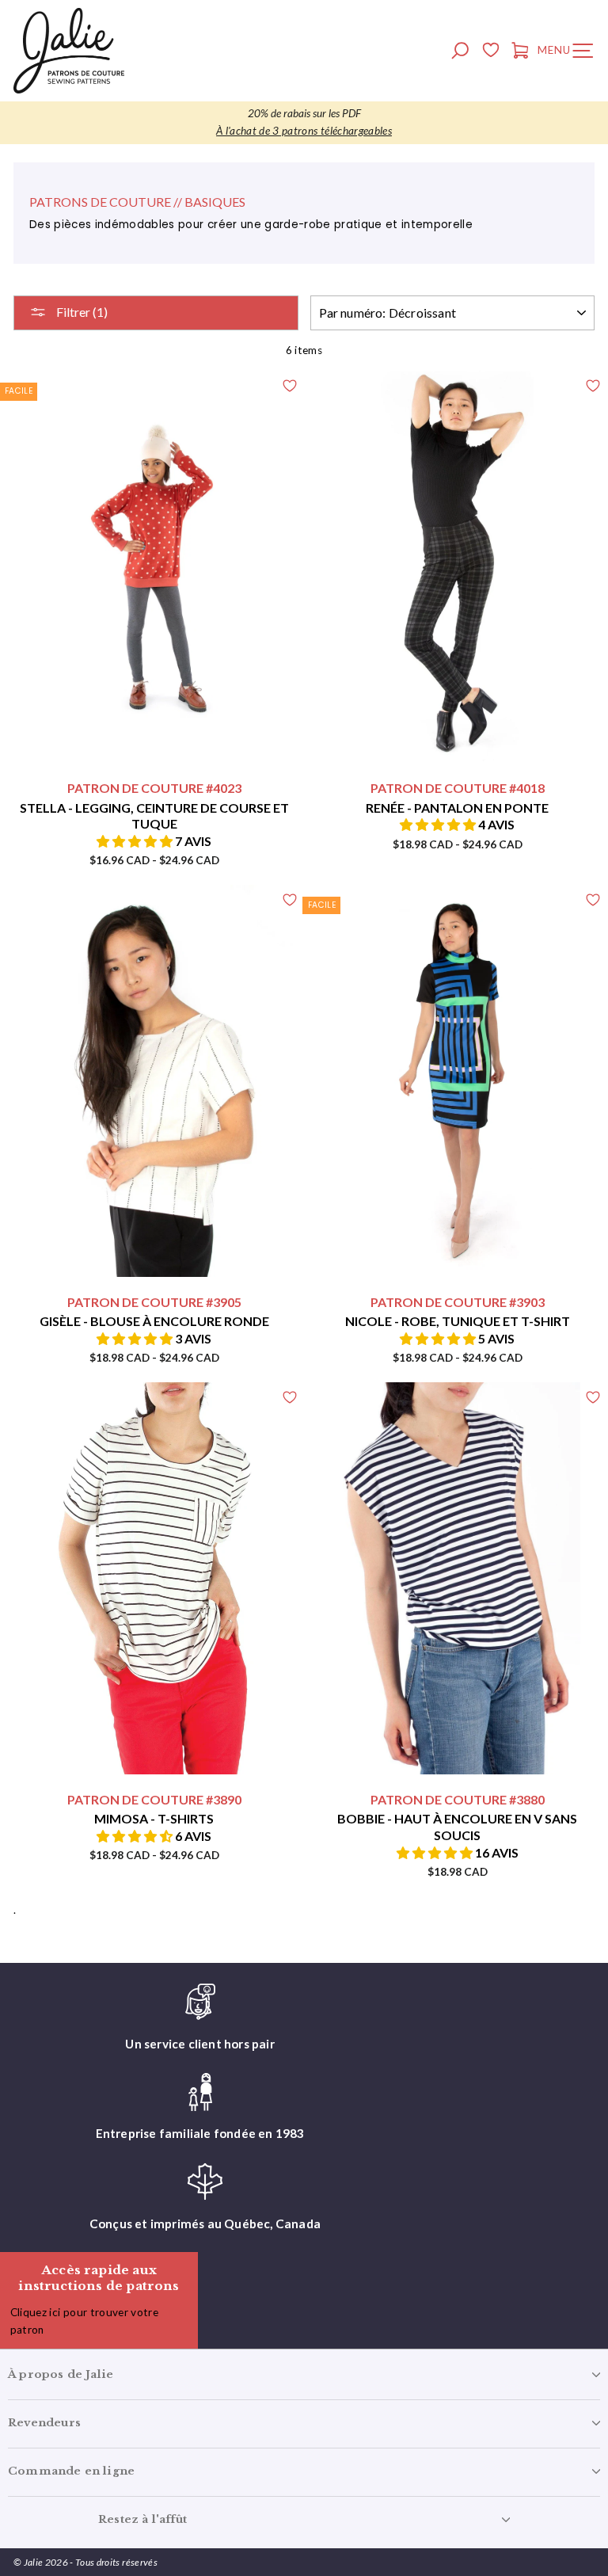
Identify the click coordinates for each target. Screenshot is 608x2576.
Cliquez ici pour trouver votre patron (84, 2321)
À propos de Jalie (61, 2374)
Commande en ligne (71, 2471)
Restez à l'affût (142, 2519)
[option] (304, 123)
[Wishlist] (490, 52)
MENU (569, 53)
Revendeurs (44, 2423)
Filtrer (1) (81, 312)
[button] (136, 841)
